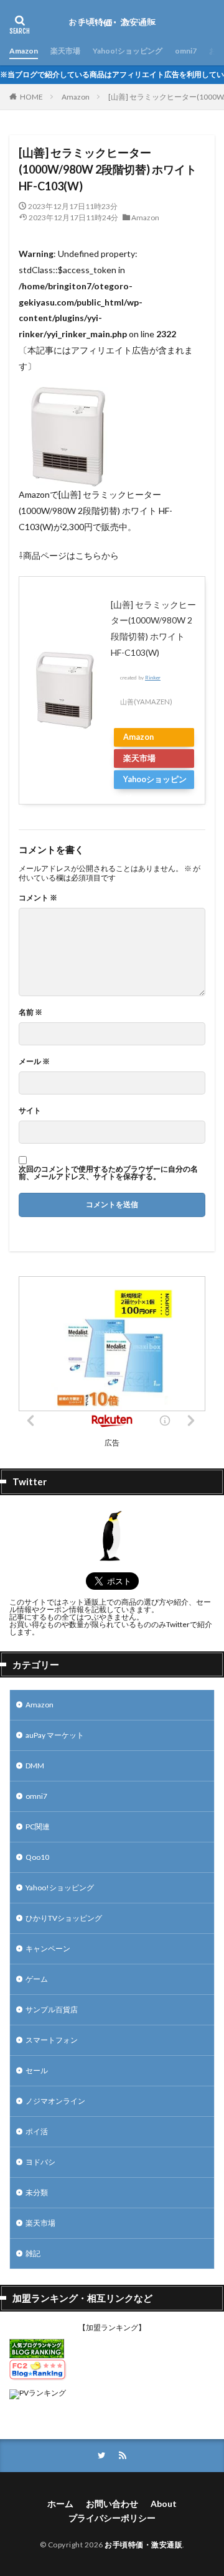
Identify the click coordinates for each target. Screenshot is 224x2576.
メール (34, 1062)
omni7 (186, 51)
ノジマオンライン (55, 2101)
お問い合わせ (112, 2504)
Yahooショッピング (155, 782)
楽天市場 (65, 51)
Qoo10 (37, 1857)
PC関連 (38, 1827)
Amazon (24, 51)
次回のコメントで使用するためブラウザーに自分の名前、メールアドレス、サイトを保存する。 (108, 1173)
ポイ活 (37, 2131)
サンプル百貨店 (52, 2009)
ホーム (60, 2504)
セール (37, 2070)
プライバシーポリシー (112, 2518)
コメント (38, 898)
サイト (30, 1111)
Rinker (153, 678)
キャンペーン (48, 1948)
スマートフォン (52, 2040)
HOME (31, 97)
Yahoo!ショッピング (128, 51)
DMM (35, 1766)
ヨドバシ (40, 2162)
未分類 (37, 2192)
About (164, 2504)
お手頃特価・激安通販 (143, 2545)
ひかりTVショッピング (64, 1918)
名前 (30, 1012)
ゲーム (37, 1979)
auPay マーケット (55, 1735)
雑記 (33, 2253)
